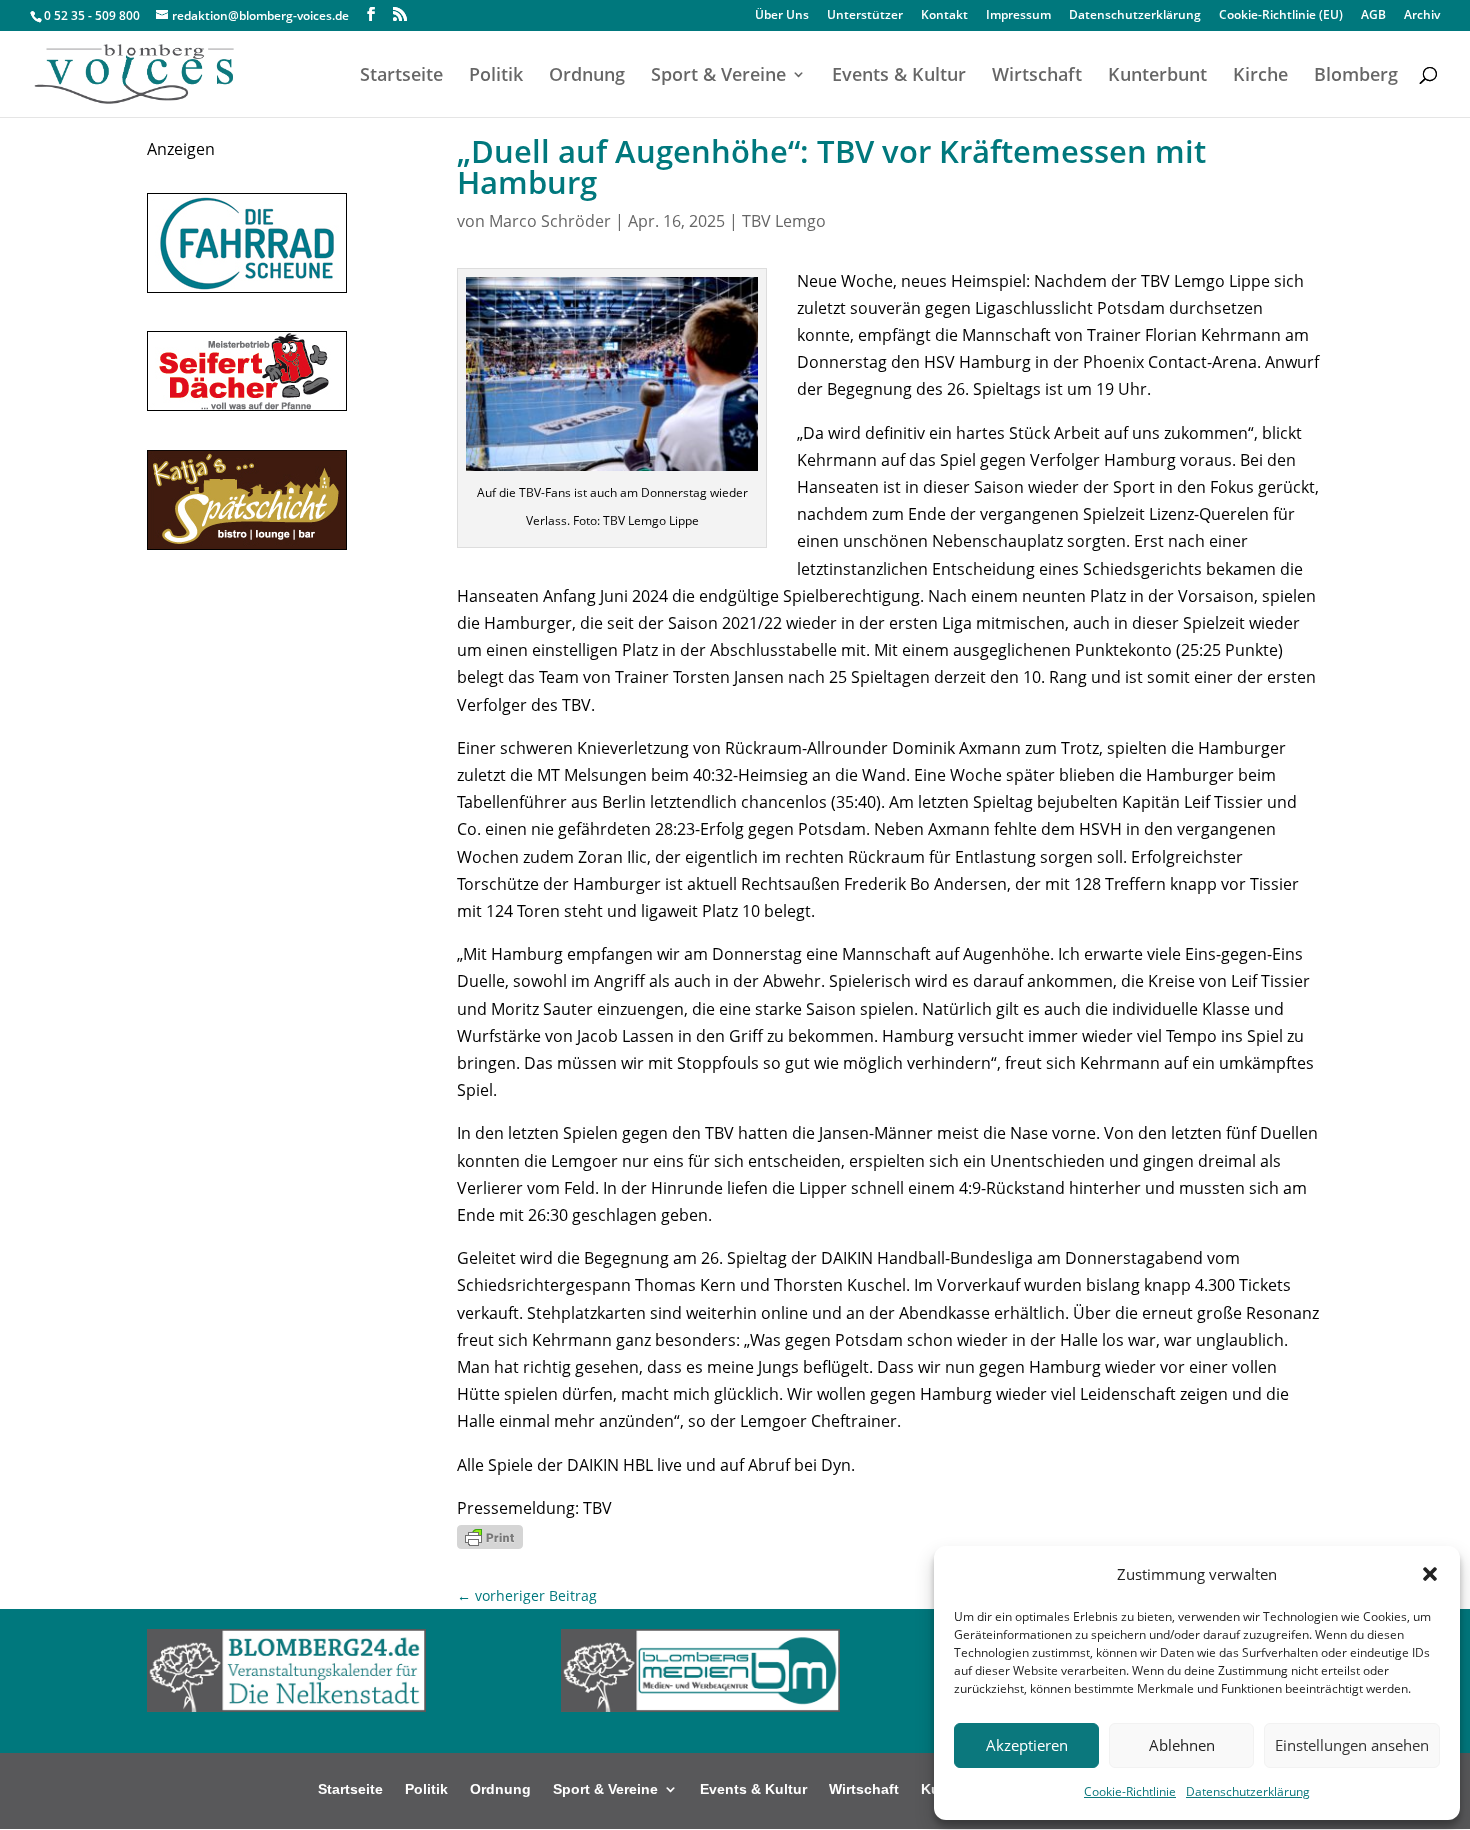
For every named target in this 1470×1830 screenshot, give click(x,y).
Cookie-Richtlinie (1130, 1791)
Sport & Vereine (718, 76)
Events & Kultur (899, 76)
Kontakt (944, 16)
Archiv (1422, 16)
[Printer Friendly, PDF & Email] (490, 1535)
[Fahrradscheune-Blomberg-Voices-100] (247, 287)
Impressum (1018, 16)
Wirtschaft (1037, 76)
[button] (1430, 1574)
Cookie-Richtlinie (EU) (1281, 16)
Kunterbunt (1157, 76)
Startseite (401, 76)
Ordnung (587, 76)
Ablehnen (1182, 1745)
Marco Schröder (550, 221)
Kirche (1260, 76)
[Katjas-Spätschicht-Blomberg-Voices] (247, 544)
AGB (1373, 16)
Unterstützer (865, 16)
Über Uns (782, 16)
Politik (496, 76)
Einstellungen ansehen (1352, 1745)
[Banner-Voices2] (247, 405)
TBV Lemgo (784, 221)
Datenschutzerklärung (1248, 1791)
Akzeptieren (1027, 1745)
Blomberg (1356, 76)
